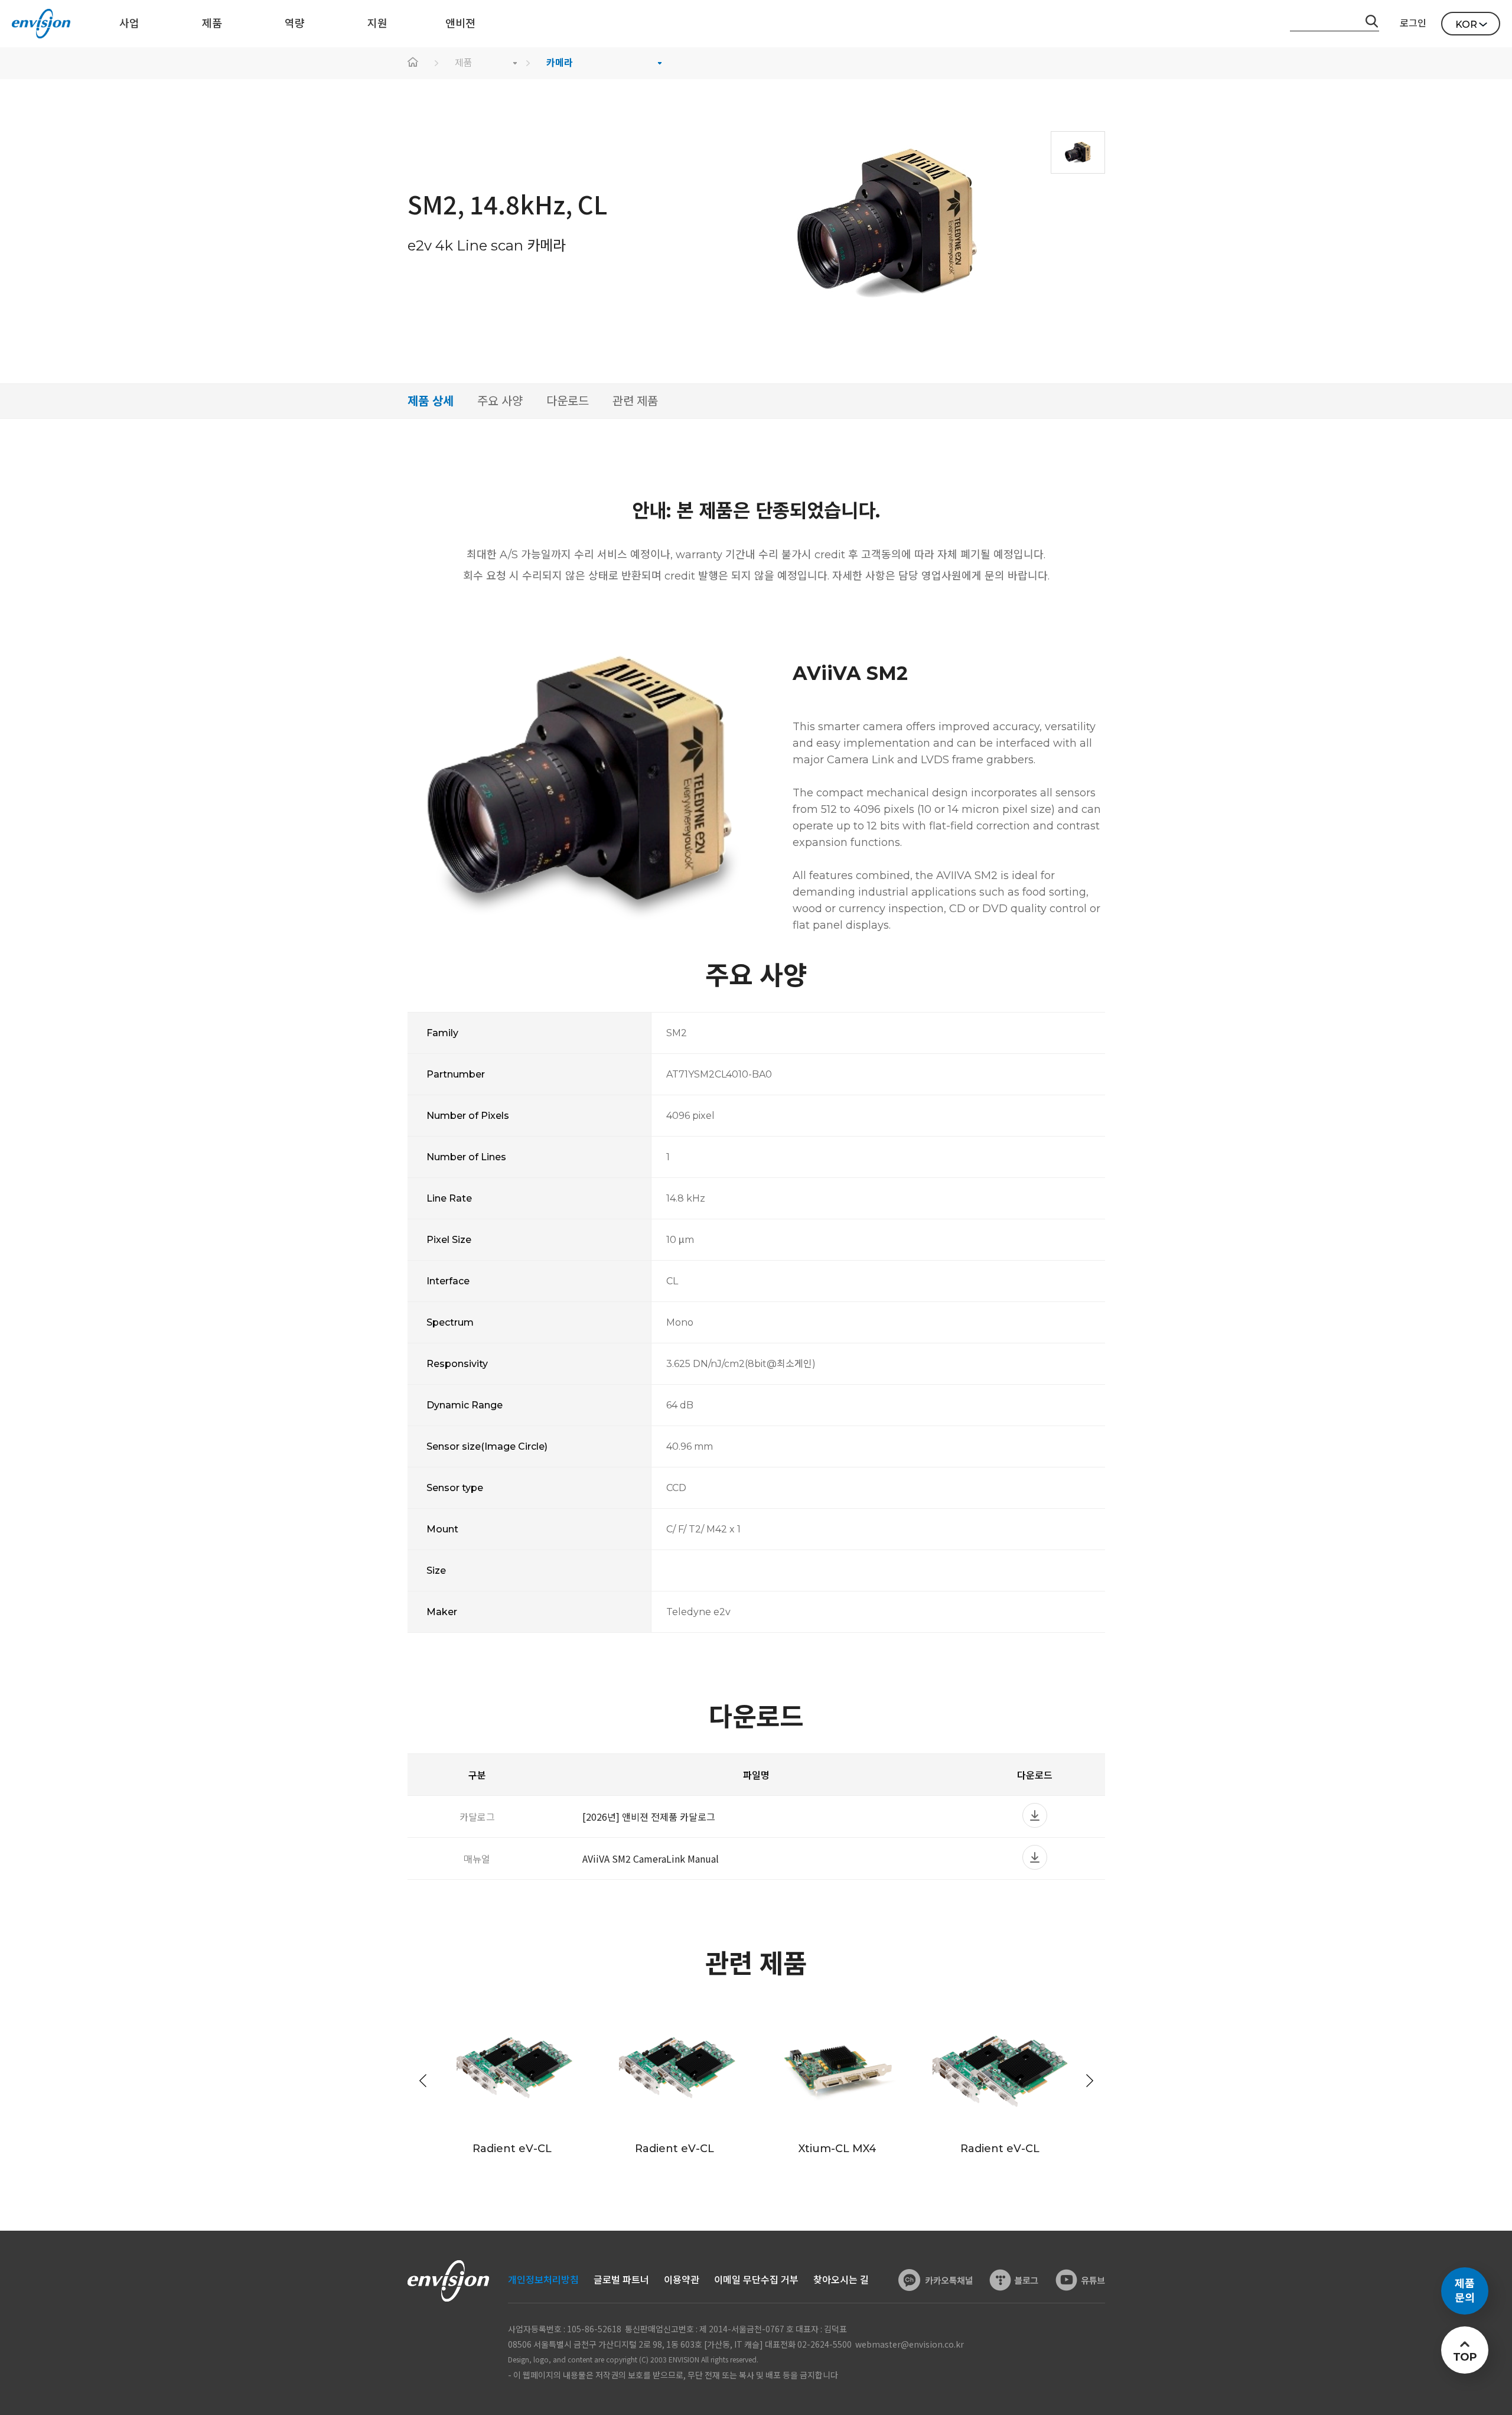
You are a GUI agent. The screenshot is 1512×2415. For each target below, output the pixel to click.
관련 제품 (635, 401)
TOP (1464, 2357)
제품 (464, 63)
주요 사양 (500, 401)
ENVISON (41, 24)
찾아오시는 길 (841, 2280)
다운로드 (568, 401)
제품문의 (1465, 2291)
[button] (1090, 2081)
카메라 (560, 63)
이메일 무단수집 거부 (756, 2280)
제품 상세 (431, 401)
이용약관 (682, 2280)
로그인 (1413, 23)
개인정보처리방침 (543, 2280)
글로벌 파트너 (621, 2280)
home (413, 63)
